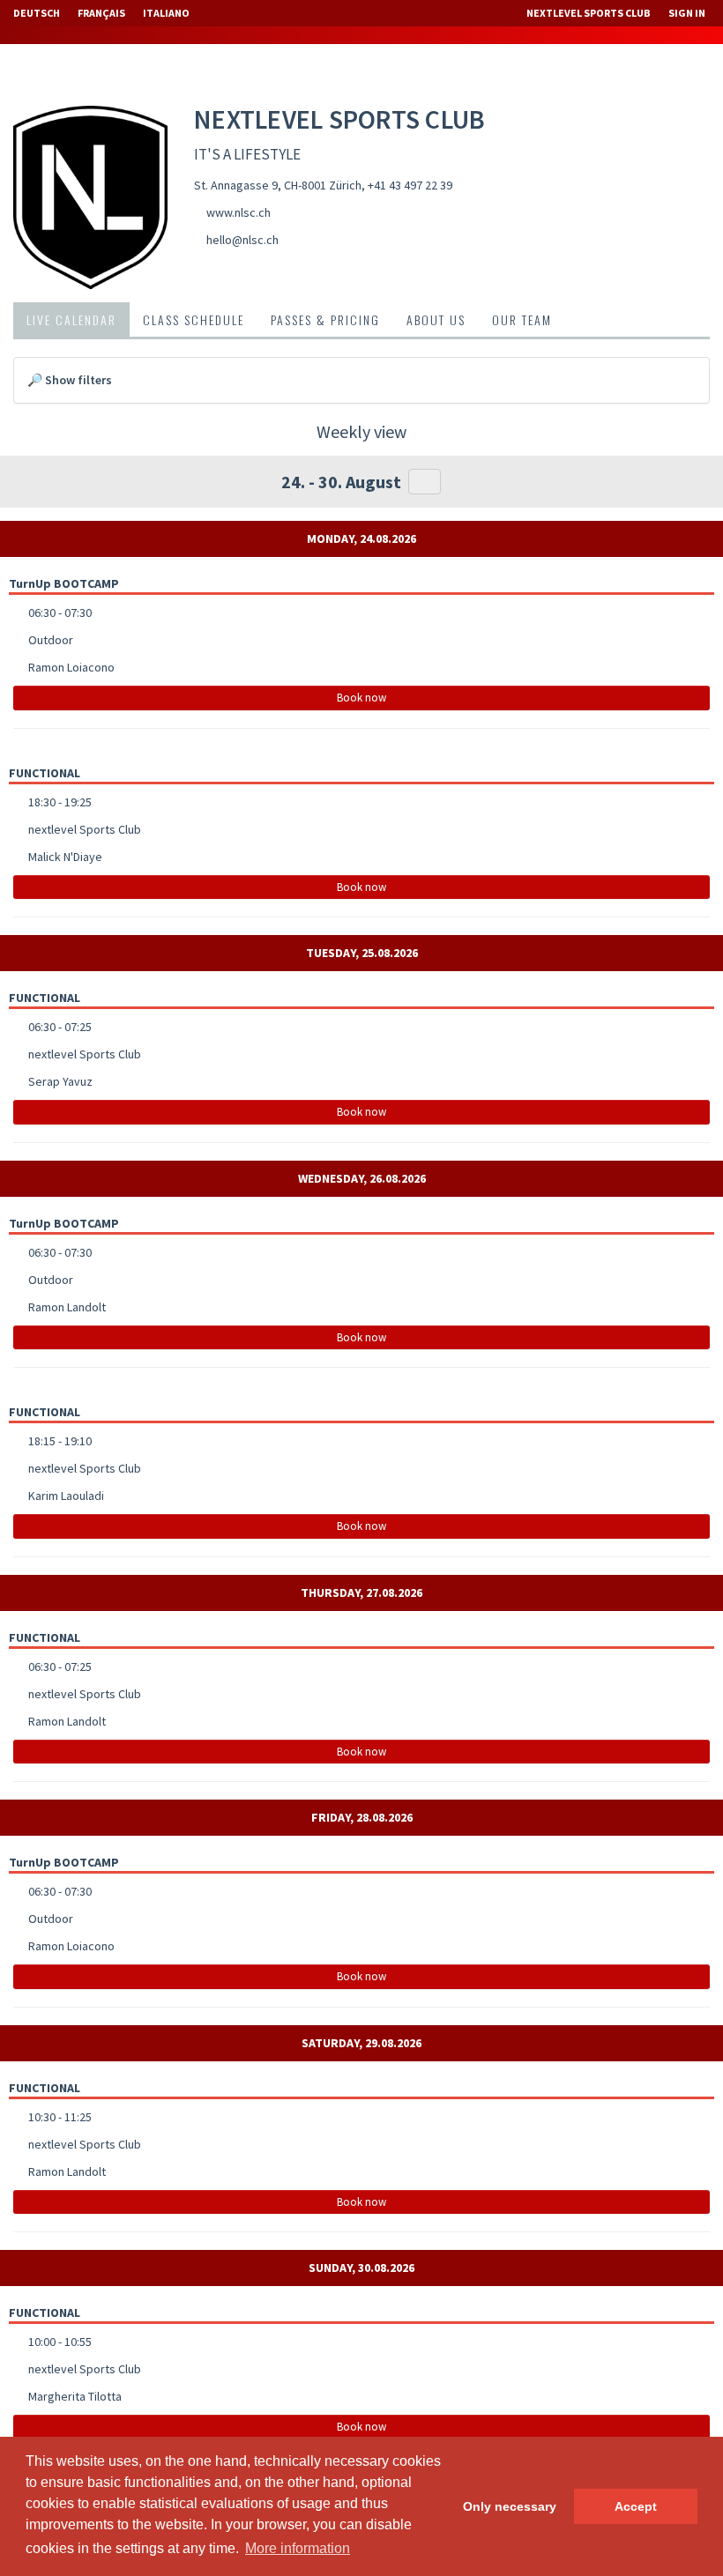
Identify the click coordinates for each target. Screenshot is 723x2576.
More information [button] (298, 2548)
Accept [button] (636, 2506)
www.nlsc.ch (239, 212)
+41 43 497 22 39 (410, 185)
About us (436, 319)
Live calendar (71, 319)
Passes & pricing (325, 319)
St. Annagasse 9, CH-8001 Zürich (278, 185)
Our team (522, 319)
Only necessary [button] (510, 2506)
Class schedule (194, 319)
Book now (361, 698)
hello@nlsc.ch (242, 240)
